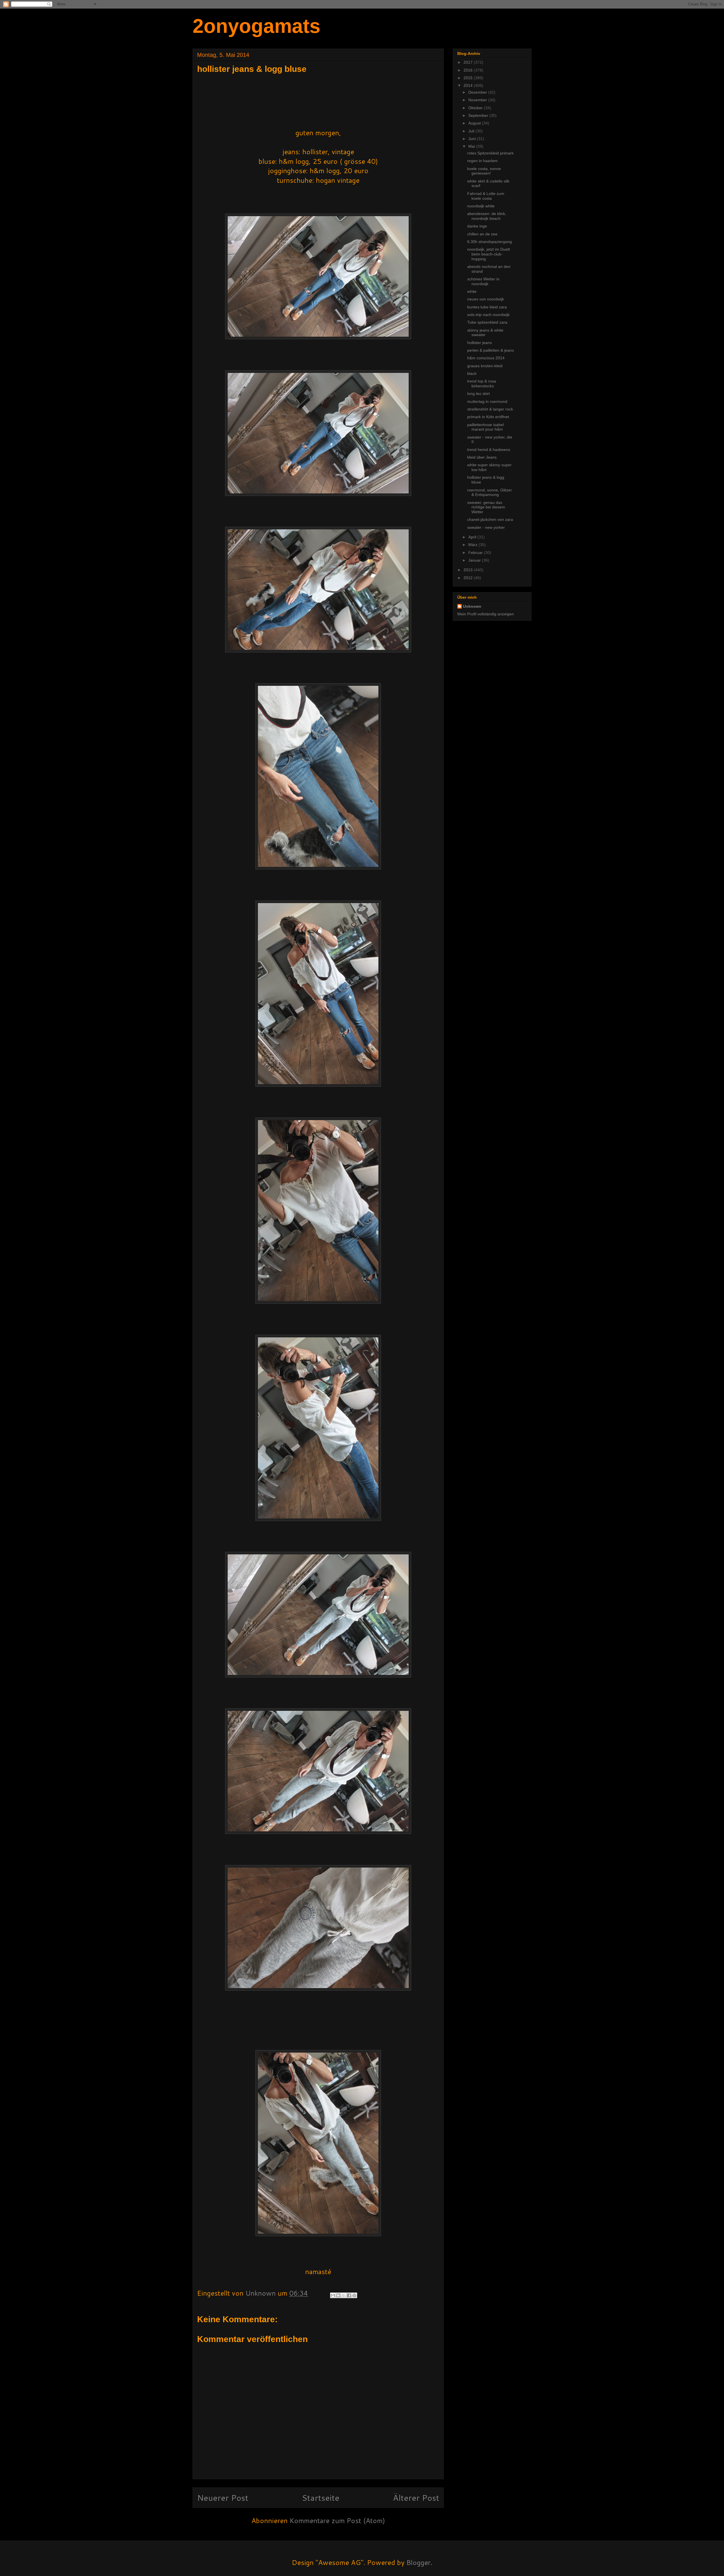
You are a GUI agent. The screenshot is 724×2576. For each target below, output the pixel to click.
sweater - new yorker (486, 527)
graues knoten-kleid (485, 366)
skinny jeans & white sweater (485, 333)
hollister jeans (480, 343)
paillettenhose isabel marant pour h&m (485, 427)
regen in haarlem (482, 161)
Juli (472, 131)
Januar (475, 560)
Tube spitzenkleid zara (487, 322)
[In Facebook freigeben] (349, 2295)
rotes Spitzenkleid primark (490, 153)
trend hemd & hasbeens (489, 450)
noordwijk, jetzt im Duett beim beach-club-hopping (489, 254)
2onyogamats (257, 26)
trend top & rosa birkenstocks (482, 384)
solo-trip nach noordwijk (488, 315)
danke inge (477, 226)
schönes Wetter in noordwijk (483, 281)
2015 (469, 78)
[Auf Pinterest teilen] (354, 2295)
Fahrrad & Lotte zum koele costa (486, 196)
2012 (469, 578)
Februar (476, 553)
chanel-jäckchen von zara (490, 519)
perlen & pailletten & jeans (491, 350)
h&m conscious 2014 (486, 358)
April (473, 537)
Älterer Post (416, 2497)
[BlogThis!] (338, 2295)
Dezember (478, 92)
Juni (473, 139)
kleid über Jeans (482, 457)
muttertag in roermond (487, 401)
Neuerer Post (223, 2497)
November (478, 100)
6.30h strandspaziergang (490, 242)
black (472, 373)
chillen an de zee (482, 234)
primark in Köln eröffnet (488, 417)
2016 (469, 70)
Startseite (321, 2497)
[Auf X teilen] (344, 2295)
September (479, 115)
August (475, 123)
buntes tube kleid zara (487, 307)
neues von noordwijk (486, 299)
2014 (469, 85)
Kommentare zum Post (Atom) (337, 2521)
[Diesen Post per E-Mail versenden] (333, 2295)
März (473, 545)
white (472, 291)
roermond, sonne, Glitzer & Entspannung (490, 492)
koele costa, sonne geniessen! (484, 171)
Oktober (476, 108)
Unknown (472, 606)
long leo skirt (479, 394)
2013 (469, 570)
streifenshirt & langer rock (490, 409)
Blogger (418, 2562)
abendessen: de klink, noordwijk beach (487, 216)
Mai (472, 146)
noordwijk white (481, 206)
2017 (469, 62)
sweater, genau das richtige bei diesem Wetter (486, 507)
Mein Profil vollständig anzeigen (486, 614)
